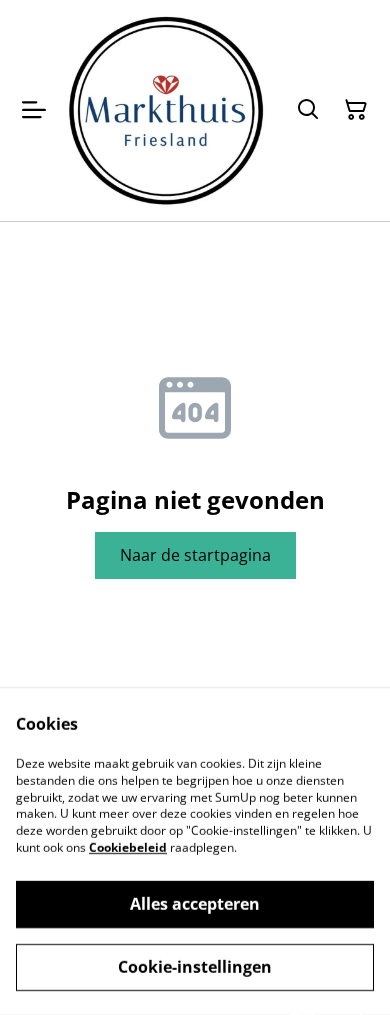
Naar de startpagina (195, 555)
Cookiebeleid (128, 847)
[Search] (308, 110)
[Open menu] (34, 110)
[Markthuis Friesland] (166, 110)
